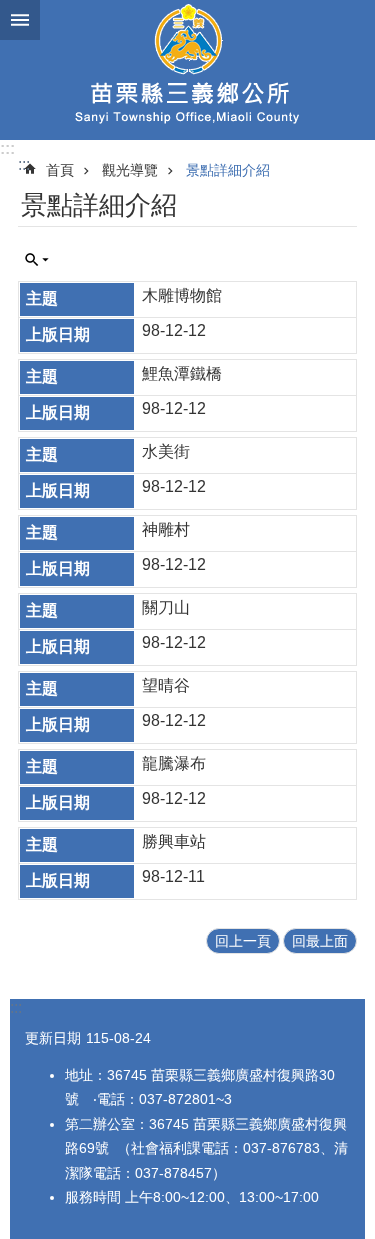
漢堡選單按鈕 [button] (20, 20)
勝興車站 (174, 841)
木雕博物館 (182, 295)
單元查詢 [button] (37, 260)
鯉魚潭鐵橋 (182, 373)
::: (7, 148)
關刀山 (166, 607)
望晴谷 (166, 685)
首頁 (60, 170)
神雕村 (166, 529)
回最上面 (320, 941)
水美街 (166, 451)
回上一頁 (243, 941)
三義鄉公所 (187, 70)
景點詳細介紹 (228, 170)
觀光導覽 (130, 170)
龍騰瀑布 (174, 763)
